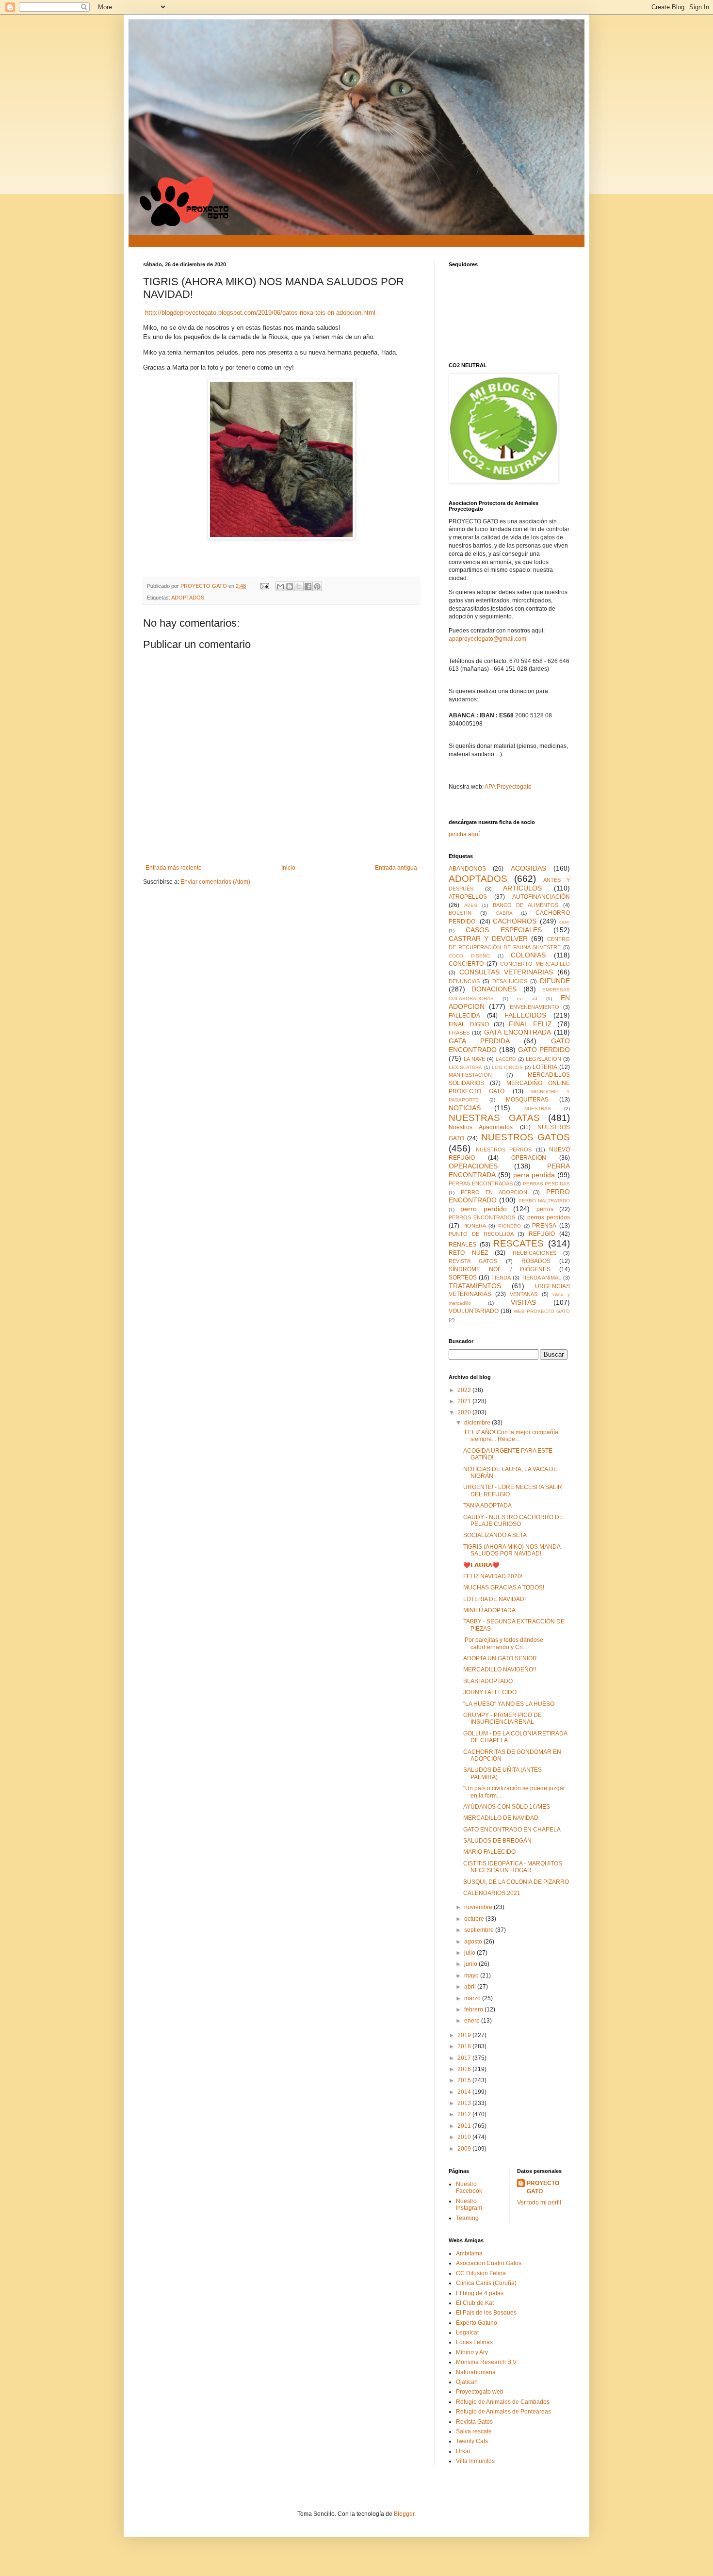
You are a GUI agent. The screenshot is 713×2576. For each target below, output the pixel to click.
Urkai (463, 2451)
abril (471, 1987)
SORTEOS (463, 1278)
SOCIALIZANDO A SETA (495, 1535)
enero (473, 2021)
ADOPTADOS (188, 598)
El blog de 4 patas (480, 2293)
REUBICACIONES (535, 1253)
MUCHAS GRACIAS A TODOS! (504, 1588)
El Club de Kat (475, 2303)
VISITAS (523, 1302)
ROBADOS (536, 1261)
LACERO (506, 1059)
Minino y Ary (472, 2352)
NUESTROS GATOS (526, 1137)
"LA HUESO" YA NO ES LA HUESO (509, 1704)
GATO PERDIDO (544, 1050)
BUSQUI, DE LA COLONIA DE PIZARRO (516, 1882)
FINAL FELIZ (530, 1024)
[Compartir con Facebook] (308, 586)
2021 (465, 1401)
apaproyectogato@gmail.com (487, 639)
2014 (465, 2092)
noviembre (479, 1907)
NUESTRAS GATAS (494, 1118)
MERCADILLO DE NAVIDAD (501, 1818)
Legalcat (467, 2333)
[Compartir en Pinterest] (317, 586)
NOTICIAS (465, 1108)
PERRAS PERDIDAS (547, 1184)
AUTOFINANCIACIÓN (541, 897)
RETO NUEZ (468, 1253)
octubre (475, 1919)
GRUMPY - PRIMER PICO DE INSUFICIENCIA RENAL (502, 1718)
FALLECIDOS (525, 1015)
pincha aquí (464, 834)
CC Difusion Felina (481, 2273)
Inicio (288, 868)
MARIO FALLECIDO (489, 1852)
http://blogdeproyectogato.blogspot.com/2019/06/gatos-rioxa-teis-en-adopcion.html (260, 313)
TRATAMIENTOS (475, 1286)
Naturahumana (476, 2372)
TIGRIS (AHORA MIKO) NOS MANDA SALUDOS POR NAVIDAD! (512, 1550)
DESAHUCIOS (510, 981)
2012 (465, 2114)
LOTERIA (545, 1067)
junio (471, 1964)
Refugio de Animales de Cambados (503, 2402)
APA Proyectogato (508, 787)
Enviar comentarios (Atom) (215, 882)
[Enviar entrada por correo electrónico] (264, 586)
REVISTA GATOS (473, 1261)
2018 (465, 2046)
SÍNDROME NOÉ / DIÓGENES (500, 1269)
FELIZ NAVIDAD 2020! (493, 1576)
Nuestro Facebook (469, 2187)
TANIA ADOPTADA (487, 1506)
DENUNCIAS (464, 981)
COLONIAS (528, 955)
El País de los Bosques (486, 2313)
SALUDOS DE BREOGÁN (497, 1841)
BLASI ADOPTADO (488, 1681)
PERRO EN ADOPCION (494, 1192)
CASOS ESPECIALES (504, 930)
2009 (465, 2149)
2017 (465, 2058)
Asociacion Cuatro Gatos (489, 2263)
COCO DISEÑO (469, 956)
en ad (527, 998)
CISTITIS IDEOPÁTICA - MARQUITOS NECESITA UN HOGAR (513, 1867)
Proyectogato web (480, 2392)
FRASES (459, 1033)
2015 (465, 2080)
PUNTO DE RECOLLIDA (481, 1234)
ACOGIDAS (528, 868)
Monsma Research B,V (486, 2362)
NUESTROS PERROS (504, 1150)
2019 (465, 2035)
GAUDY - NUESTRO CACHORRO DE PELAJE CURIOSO (513, 1521)
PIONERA (474, 1226)
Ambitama (469, 2253)
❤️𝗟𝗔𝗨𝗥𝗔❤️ (481, 1565)
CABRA (504, 913)
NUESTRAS (538, 1109)
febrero (474, 2009)
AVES (471, 905)
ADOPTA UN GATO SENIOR (500, 1658)
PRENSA (544, 1226)
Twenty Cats (472, 2441)
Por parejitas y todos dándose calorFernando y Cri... (503, 1643)
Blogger (404, 2514)
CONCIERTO (466, 964)
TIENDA (501, 1278)
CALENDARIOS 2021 (492, 1893)
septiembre (480, 1930)
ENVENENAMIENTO (535, 1007)
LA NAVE (474, 1059)
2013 (465, 2103)
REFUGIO (542, 1234)
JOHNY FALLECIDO (490, 1692)
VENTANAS (524, 1294)
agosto (474, 1942)
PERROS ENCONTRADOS (482, 1217)
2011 (465, 2126)
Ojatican (467, 2382)
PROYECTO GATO (543, 2187)
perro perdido (483, 1209)
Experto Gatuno (477, 2323)
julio (470, 1953)
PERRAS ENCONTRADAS (481, 1183)
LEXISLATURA (465, 1067)
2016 (465, 2069)
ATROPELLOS (468, 897)
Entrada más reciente (174, 868)
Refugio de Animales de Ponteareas (503, 2412)
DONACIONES (494, 989)
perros (545, 1209)
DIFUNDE (555, 981)
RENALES (462, 1245)
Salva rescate (474, 2431)
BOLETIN (460, 913)
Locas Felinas (474, 2342)
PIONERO (510, 1226)
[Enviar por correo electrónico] (280, 586)
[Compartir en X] (299, 586)
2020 (465, 1412)
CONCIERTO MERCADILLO (535, 964)
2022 (465, 1390)
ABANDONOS (467, 869)
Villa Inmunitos (475, 2461)
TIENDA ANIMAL (541, 1278)
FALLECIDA (464, 1016)
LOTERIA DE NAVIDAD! (494, 1599)
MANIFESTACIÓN (470, 1075)
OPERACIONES (473, 1166)
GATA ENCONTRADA (518, 1032)
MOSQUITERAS (527, 1100)
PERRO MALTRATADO (544, 1201)
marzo (473, 1998)
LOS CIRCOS (507, 1067)
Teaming (467, 2218)
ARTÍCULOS (522, 888)
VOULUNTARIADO (474, 1311)
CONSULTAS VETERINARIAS (506, 972)
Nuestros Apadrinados (481, 1127)
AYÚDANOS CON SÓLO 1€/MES (507, 1807)
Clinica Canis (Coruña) (486, 2283)
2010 (465, 2137)
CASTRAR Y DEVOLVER (488, 939)
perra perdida (534, 1175)
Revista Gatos (474, 2422)
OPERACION (529, 1158)
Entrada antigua (396, 868)
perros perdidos (549, 1217)
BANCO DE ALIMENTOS (526, 905)
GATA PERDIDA (479, 1041)
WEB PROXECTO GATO (542, 1311)
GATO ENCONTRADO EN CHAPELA (512, 1830)
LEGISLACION (543, 1059)
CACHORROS (515, 921)
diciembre (478, 1423)
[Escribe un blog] (290, 586)
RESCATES (519, 1243)
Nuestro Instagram (469, 2204)
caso (565, 922)
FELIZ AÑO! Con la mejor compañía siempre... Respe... (511, 1436)
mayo (472, 1976)
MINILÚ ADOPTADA (489, 1610)
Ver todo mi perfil (539, 2203)
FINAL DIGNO (469, 1024)
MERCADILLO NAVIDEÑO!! (500, 1669)
